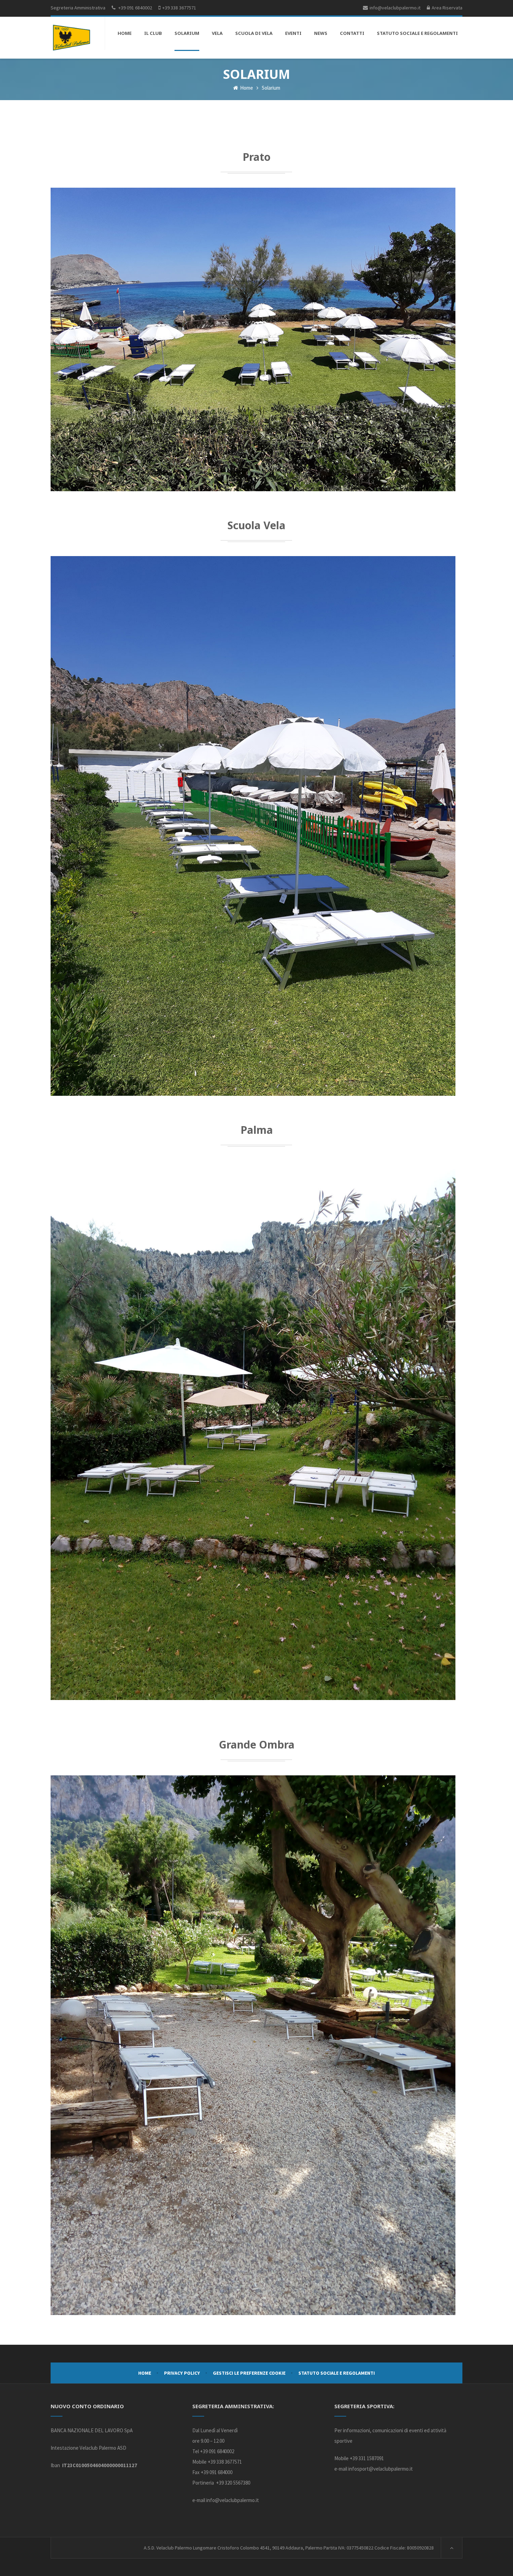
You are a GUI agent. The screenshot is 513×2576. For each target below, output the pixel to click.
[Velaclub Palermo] (72, 38)
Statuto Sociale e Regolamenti (337, 2373)
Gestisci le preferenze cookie (249, 2373)
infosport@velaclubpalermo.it (381, 2469)
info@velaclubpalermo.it (233, 2500)
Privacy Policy (182, 2373)
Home (246, 88)
